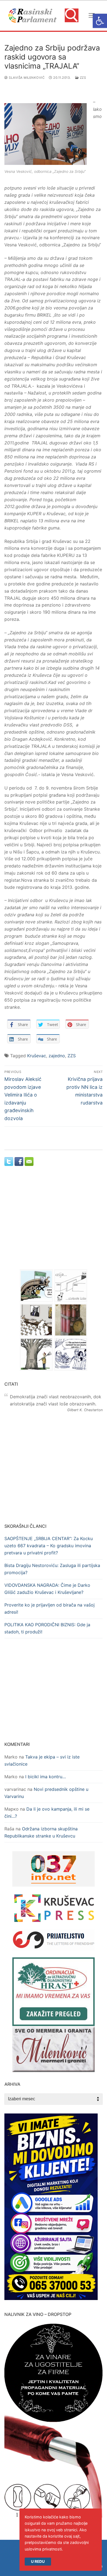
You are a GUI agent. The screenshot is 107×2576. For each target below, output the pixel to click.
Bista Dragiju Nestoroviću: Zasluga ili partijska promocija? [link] (52, 1569)
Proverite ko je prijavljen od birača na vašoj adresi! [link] (50, 1608)
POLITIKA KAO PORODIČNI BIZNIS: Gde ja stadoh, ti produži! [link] (47, 1628)
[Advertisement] (54, 1223)
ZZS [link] (82, 78)
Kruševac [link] (37, 1056)
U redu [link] (38, 2561)
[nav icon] (92, 16)
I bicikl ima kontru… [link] (46, 1777)
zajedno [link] (57, 1056)
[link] (100, 21)
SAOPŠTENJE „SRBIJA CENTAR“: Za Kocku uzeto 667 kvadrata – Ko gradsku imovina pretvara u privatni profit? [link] (49, 1546)
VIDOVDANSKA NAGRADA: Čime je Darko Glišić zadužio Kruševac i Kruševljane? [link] (47, 1589)
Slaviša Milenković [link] (26, 78)
